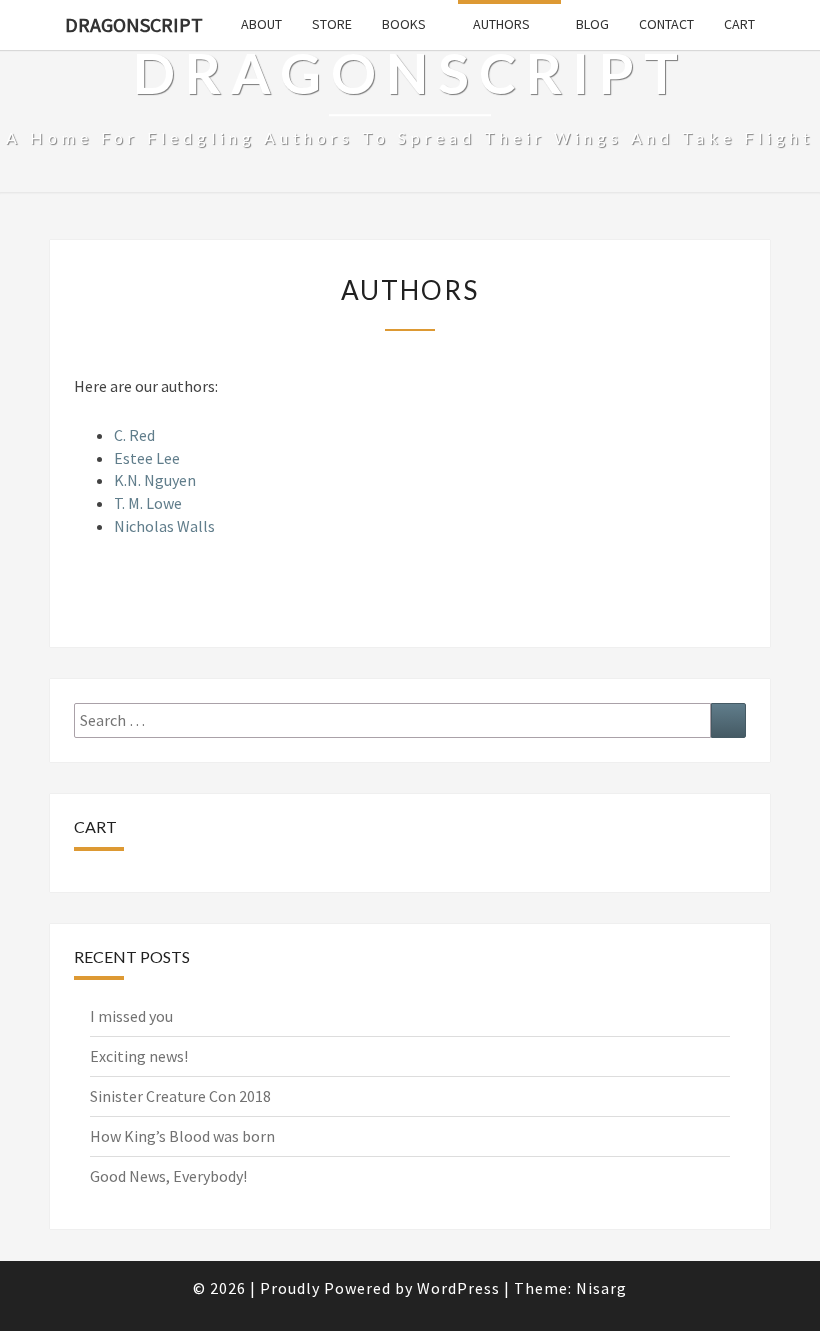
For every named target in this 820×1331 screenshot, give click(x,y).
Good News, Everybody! (168, 1176)
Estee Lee (147, 458)
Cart (739, 24)
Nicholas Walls (164, 526)
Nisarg (601, 1288)
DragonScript (134, 24)
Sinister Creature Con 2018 (180, 1096)
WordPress (458, 1288)
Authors (501, 24)
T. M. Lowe (148, 503)
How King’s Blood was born (182, 1136)
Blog (592, 24)
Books (404, 24)
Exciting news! (139, 1056)
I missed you (131, 1016)
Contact (666, 24)
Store (332, 24)
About (261, 24)
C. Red (134, 435)
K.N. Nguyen (155, 480)
